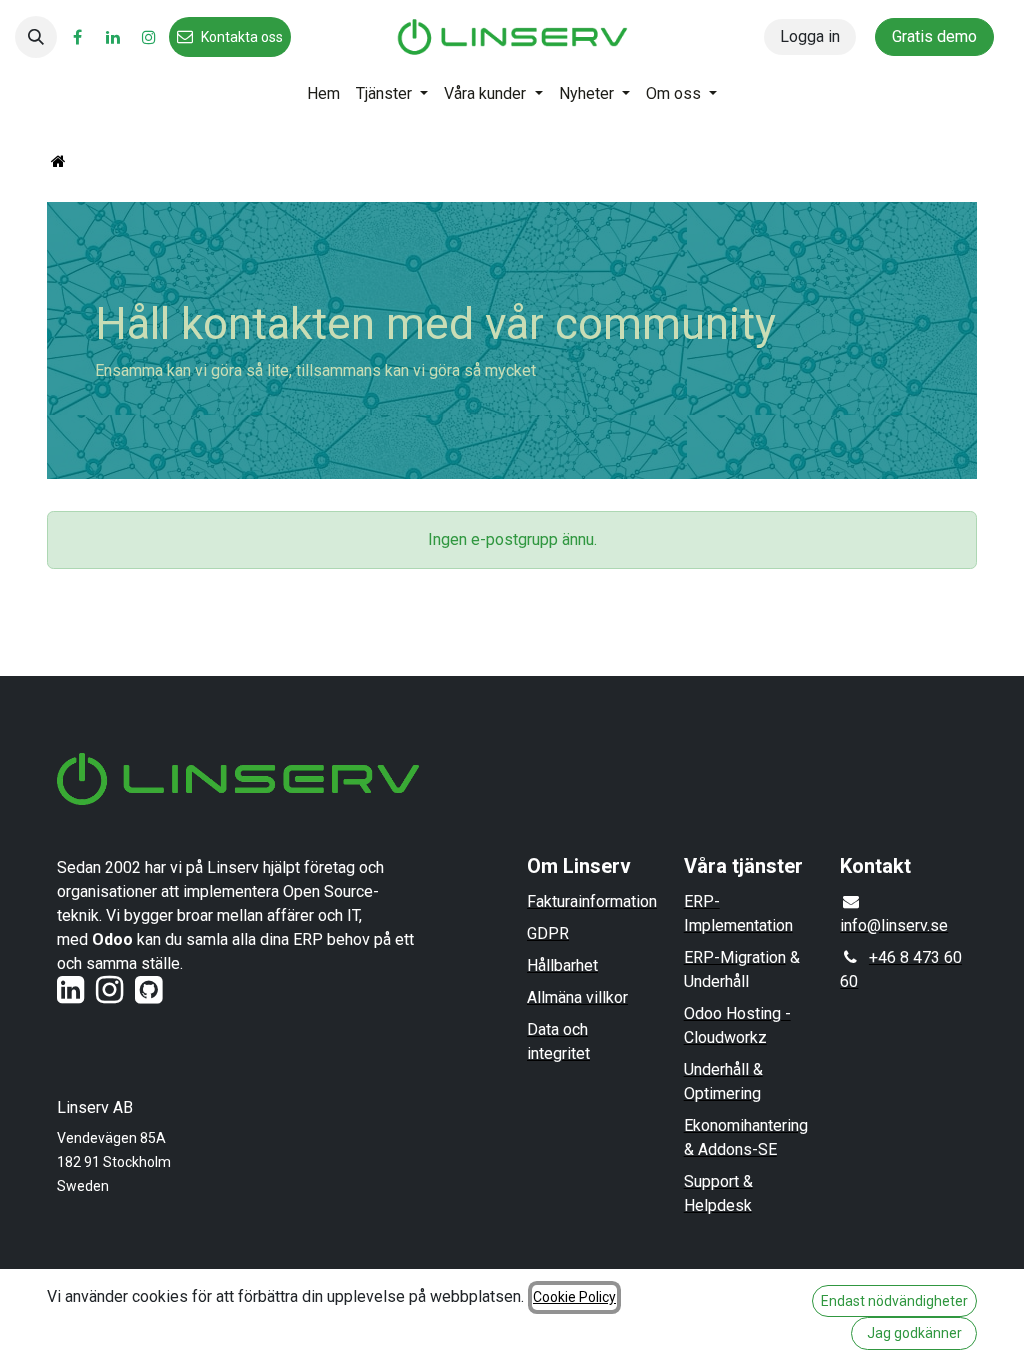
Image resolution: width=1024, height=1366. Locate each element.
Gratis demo (934, 36)
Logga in (810, 36)
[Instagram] (149, 37)
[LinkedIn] (113, 37)
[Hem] (58, 161)
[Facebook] (77, 37)
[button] (36, 37)
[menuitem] (323, 94)
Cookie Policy (574, 1297)
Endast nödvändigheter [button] (894, 1301)
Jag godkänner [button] (914, 1333)
